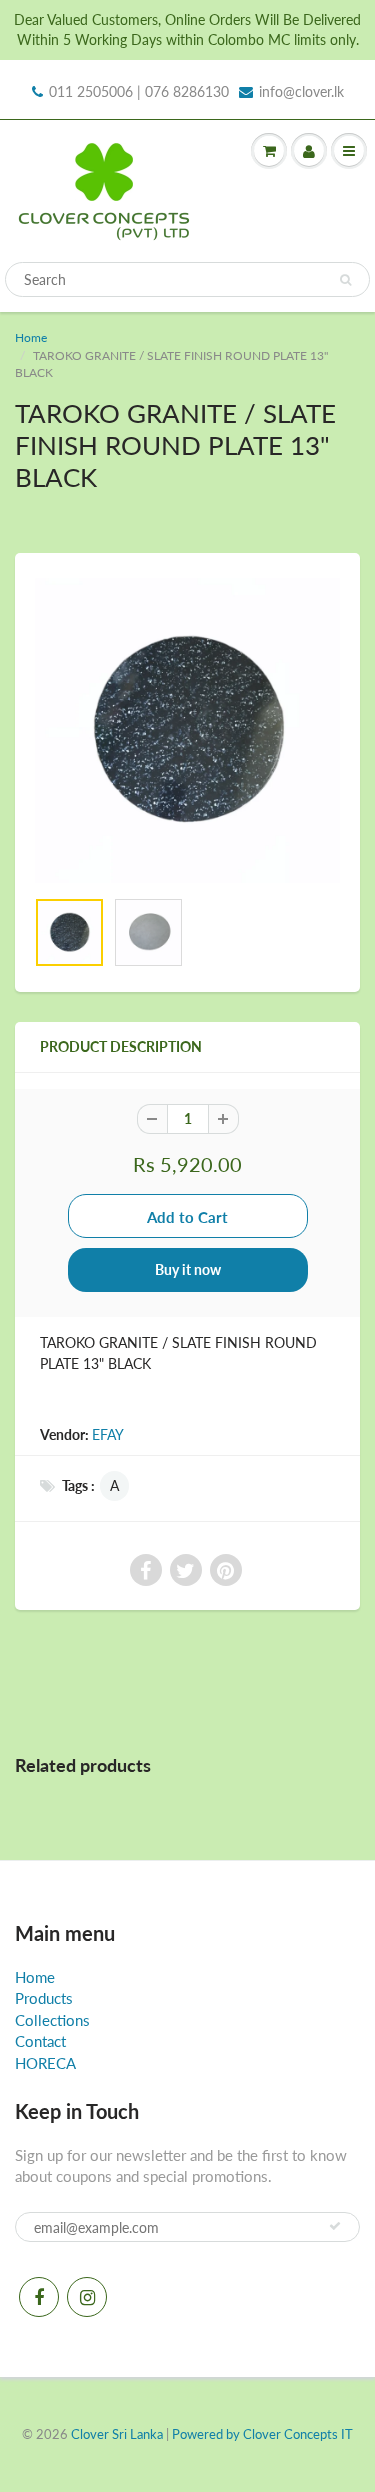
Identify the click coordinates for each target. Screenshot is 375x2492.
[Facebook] (39, 2297)
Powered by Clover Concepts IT (262, 2434)
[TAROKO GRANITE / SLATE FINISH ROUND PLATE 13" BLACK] (187, 730)
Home (31, 337)
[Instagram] (87, 2297)
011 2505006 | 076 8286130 (139, 91)
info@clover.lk (301, 91)
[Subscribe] (335, 2226)
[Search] (345, 280)
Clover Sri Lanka (117, 2434)
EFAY (108, 1434)
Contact (40, 2041)
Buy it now (188, 1269)
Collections (52, 2020)
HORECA (45, 2063)
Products (44, 1998)
